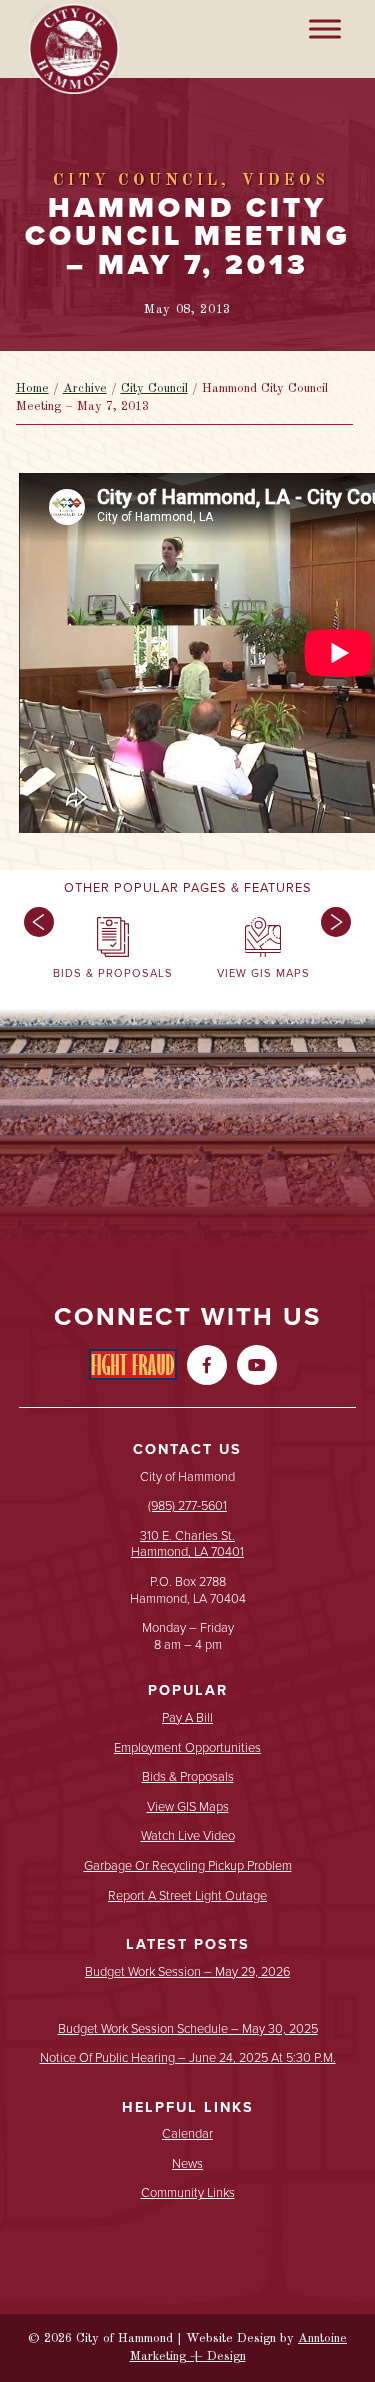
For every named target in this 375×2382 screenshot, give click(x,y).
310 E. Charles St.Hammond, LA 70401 (187, 1544)
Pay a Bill (187, 1718)
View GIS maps (188, 1807)
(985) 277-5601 (187, 1505)
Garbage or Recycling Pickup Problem (188, 1866)
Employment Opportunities (187, 1748)
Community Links (188, 2193)
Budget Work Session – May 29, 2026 (187, 1972)
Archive (85, 388)
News (187, 2164)
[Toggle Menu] (325, 28)
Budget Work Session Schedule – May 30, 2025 (188, 2029)
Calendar (187, 2134)
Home (32, 388)
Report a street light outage (187, 1896)
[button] (34, 952)
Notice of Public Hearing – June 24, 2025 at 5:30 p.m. (188, 2058)
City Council (154, 388)
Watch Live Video (188, 1836)
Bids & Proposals (188, 1777)
